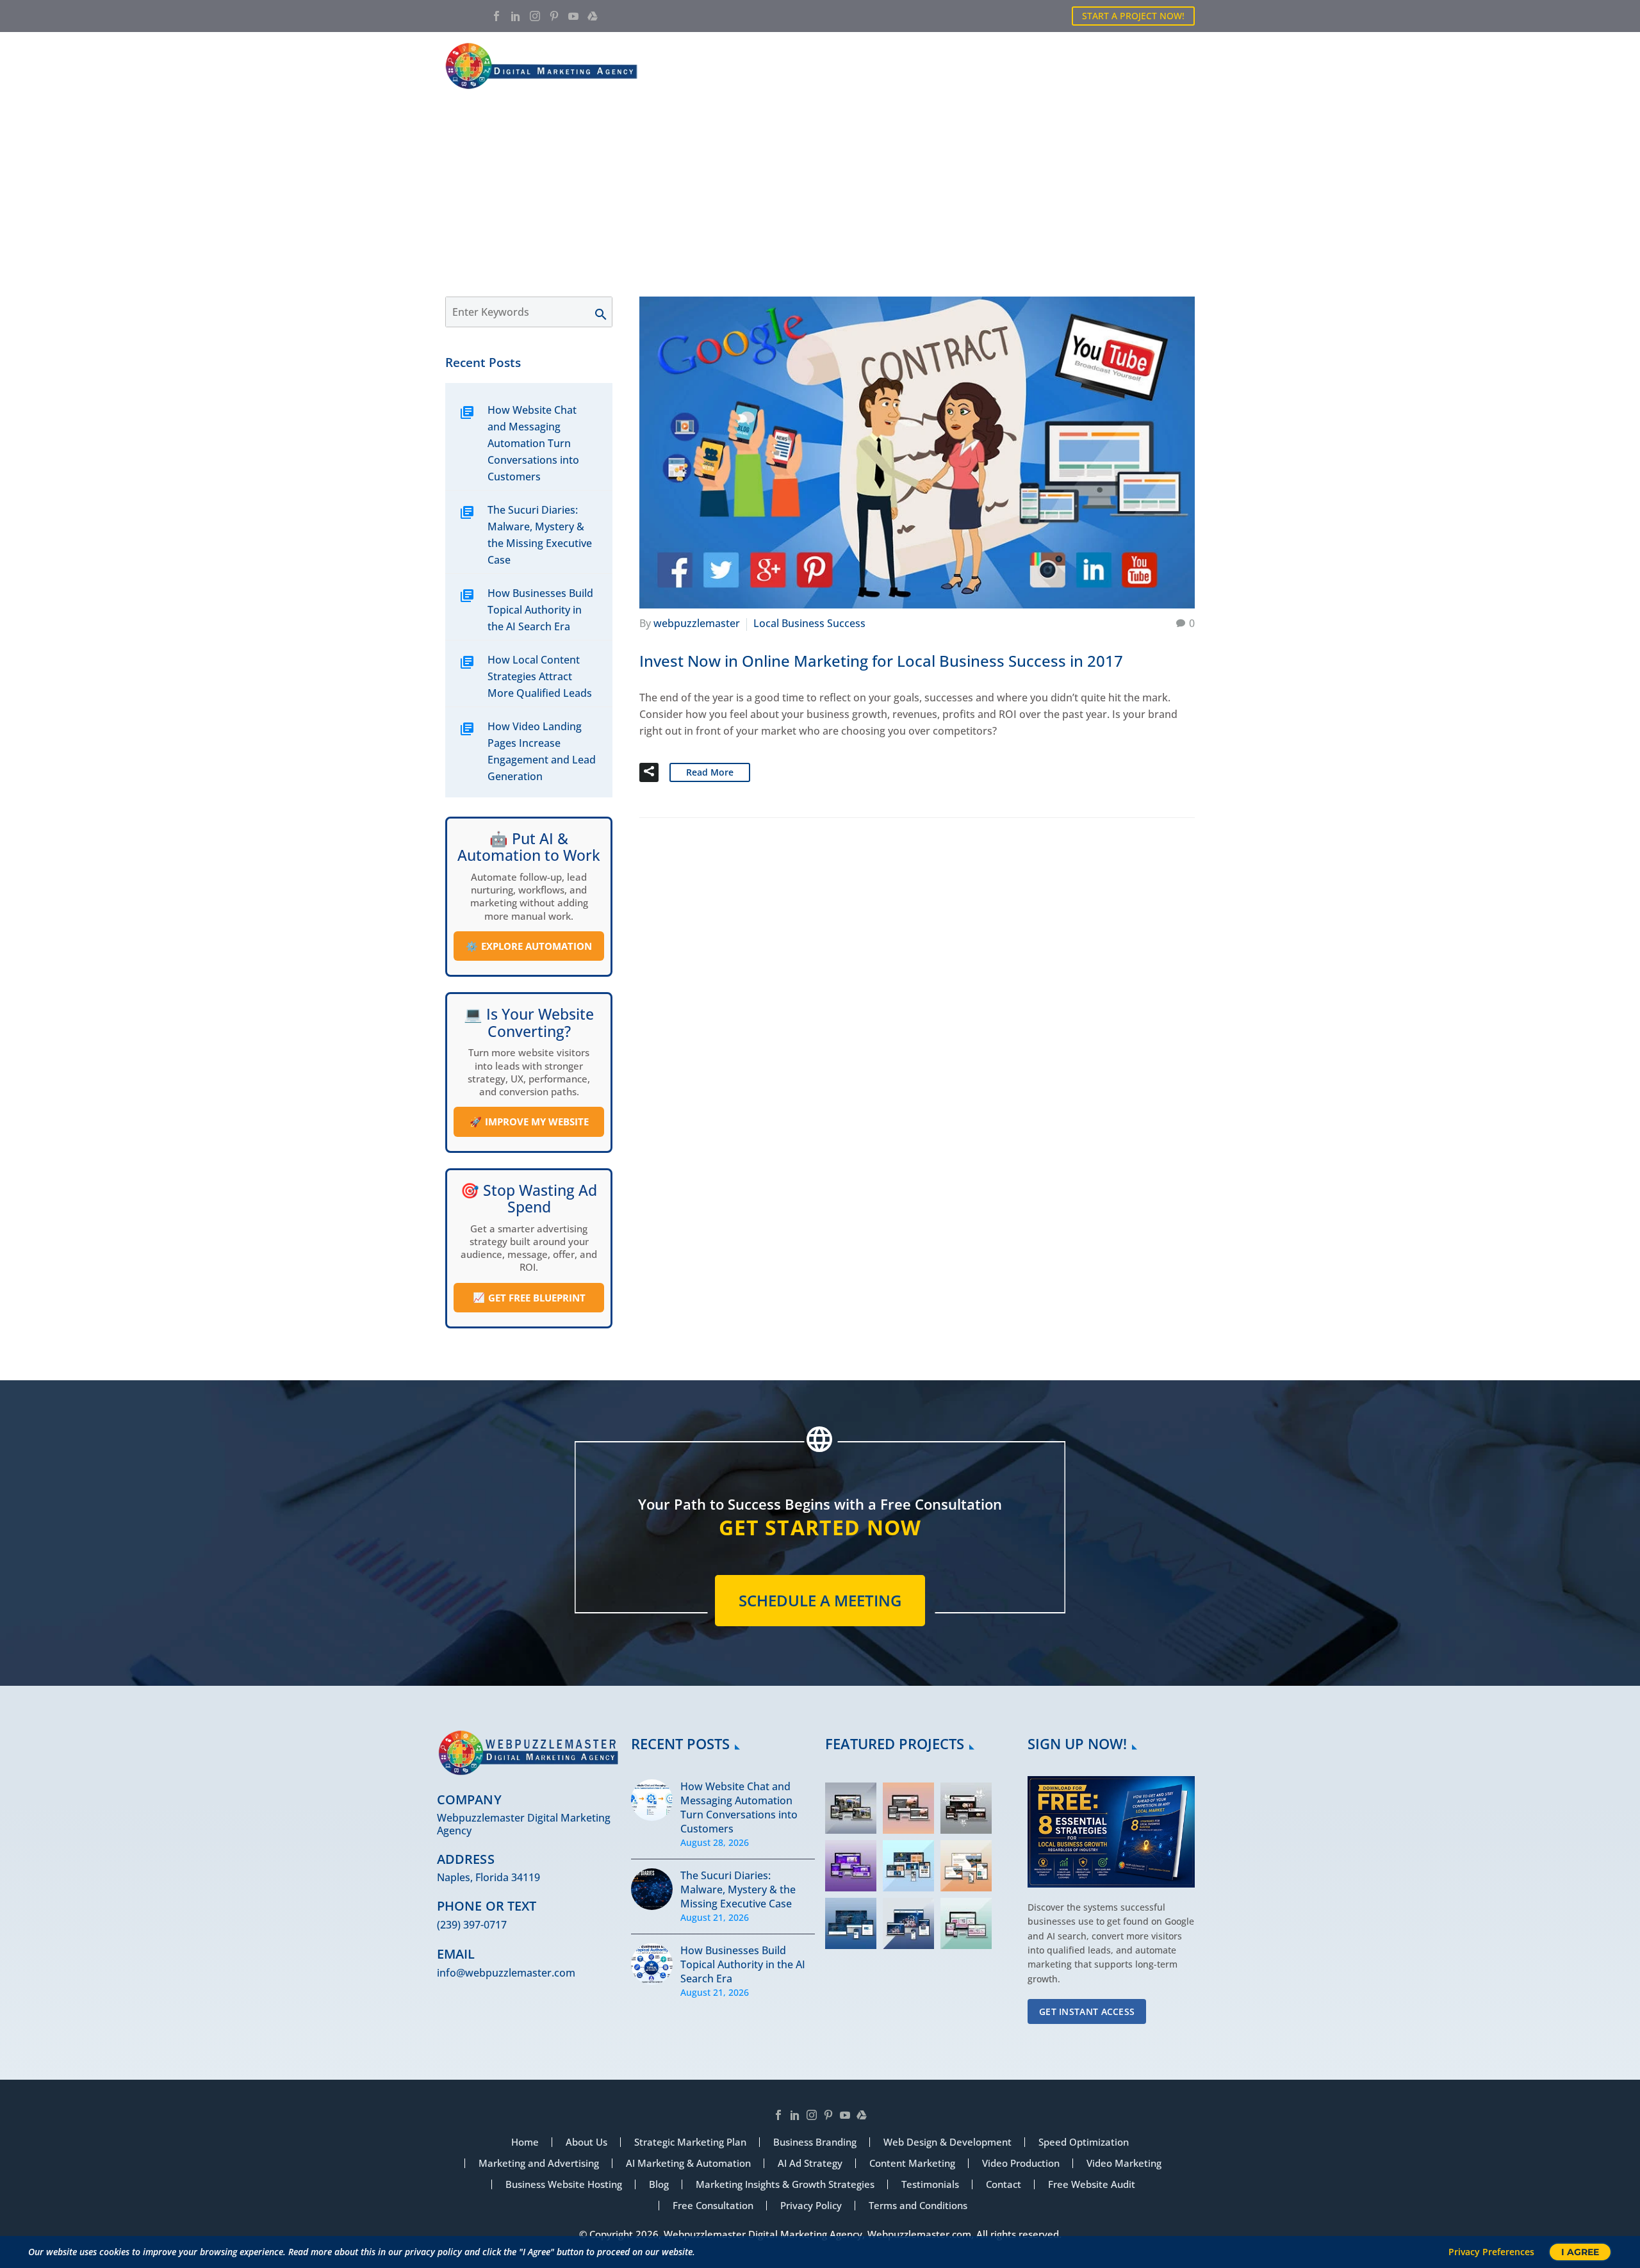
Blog (1111, 66)
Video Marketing (1124, 2163)
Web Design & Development (947, 2142)
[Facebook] (496, 16)
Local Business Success (809, 623)
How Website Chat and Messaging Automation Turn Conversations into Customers (533, 443)
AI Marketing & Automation (688, 2163)
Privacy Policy (811, 2206)
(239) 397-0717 (472, 1925)
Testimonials (930, 2184)
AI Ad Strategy (810, 2163)
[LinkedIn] (516, 16)
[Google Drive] (593, 16)
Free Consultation (713, 2206)
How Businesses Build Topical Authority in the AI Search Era (540, 610)
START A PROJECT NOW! (1133, 16)
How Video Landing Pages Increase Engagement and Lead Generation (542, 751)
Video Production (1021, 2163)
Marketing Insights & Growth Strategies (785, 2184)
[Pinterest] (554, 16)
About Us (830, 66)
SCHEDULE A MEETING (820, 1600)
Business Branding (815, 2142)
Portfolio (977, 66)
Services (902, 66)
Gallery (1051, 66)
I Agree (1580, 2252)
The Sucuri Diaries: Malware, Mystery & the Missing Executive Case (540, 535)
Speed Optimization (1084, 2142)
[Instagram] (535, 16)
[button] (649, 772)
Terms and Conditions (918, 2206)
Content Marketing (912, 2163)
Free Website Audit (1092, 2184)
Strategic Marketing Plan (690, 2142)
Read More (710, 772)
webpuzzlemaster (697, 623)
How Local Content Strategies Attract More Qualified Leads (540, 676)
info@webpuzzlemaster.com (506, 1973)
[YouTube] (573, 16)
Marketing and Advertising (539, 2163)
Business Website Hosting (564, 2184)
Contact (1172, 66)
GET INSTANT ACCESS (1087, 2011)
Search (607, 312)
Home (765, 66)
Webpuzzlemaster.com (919, 2234)
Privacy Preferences (1491, 2252)
